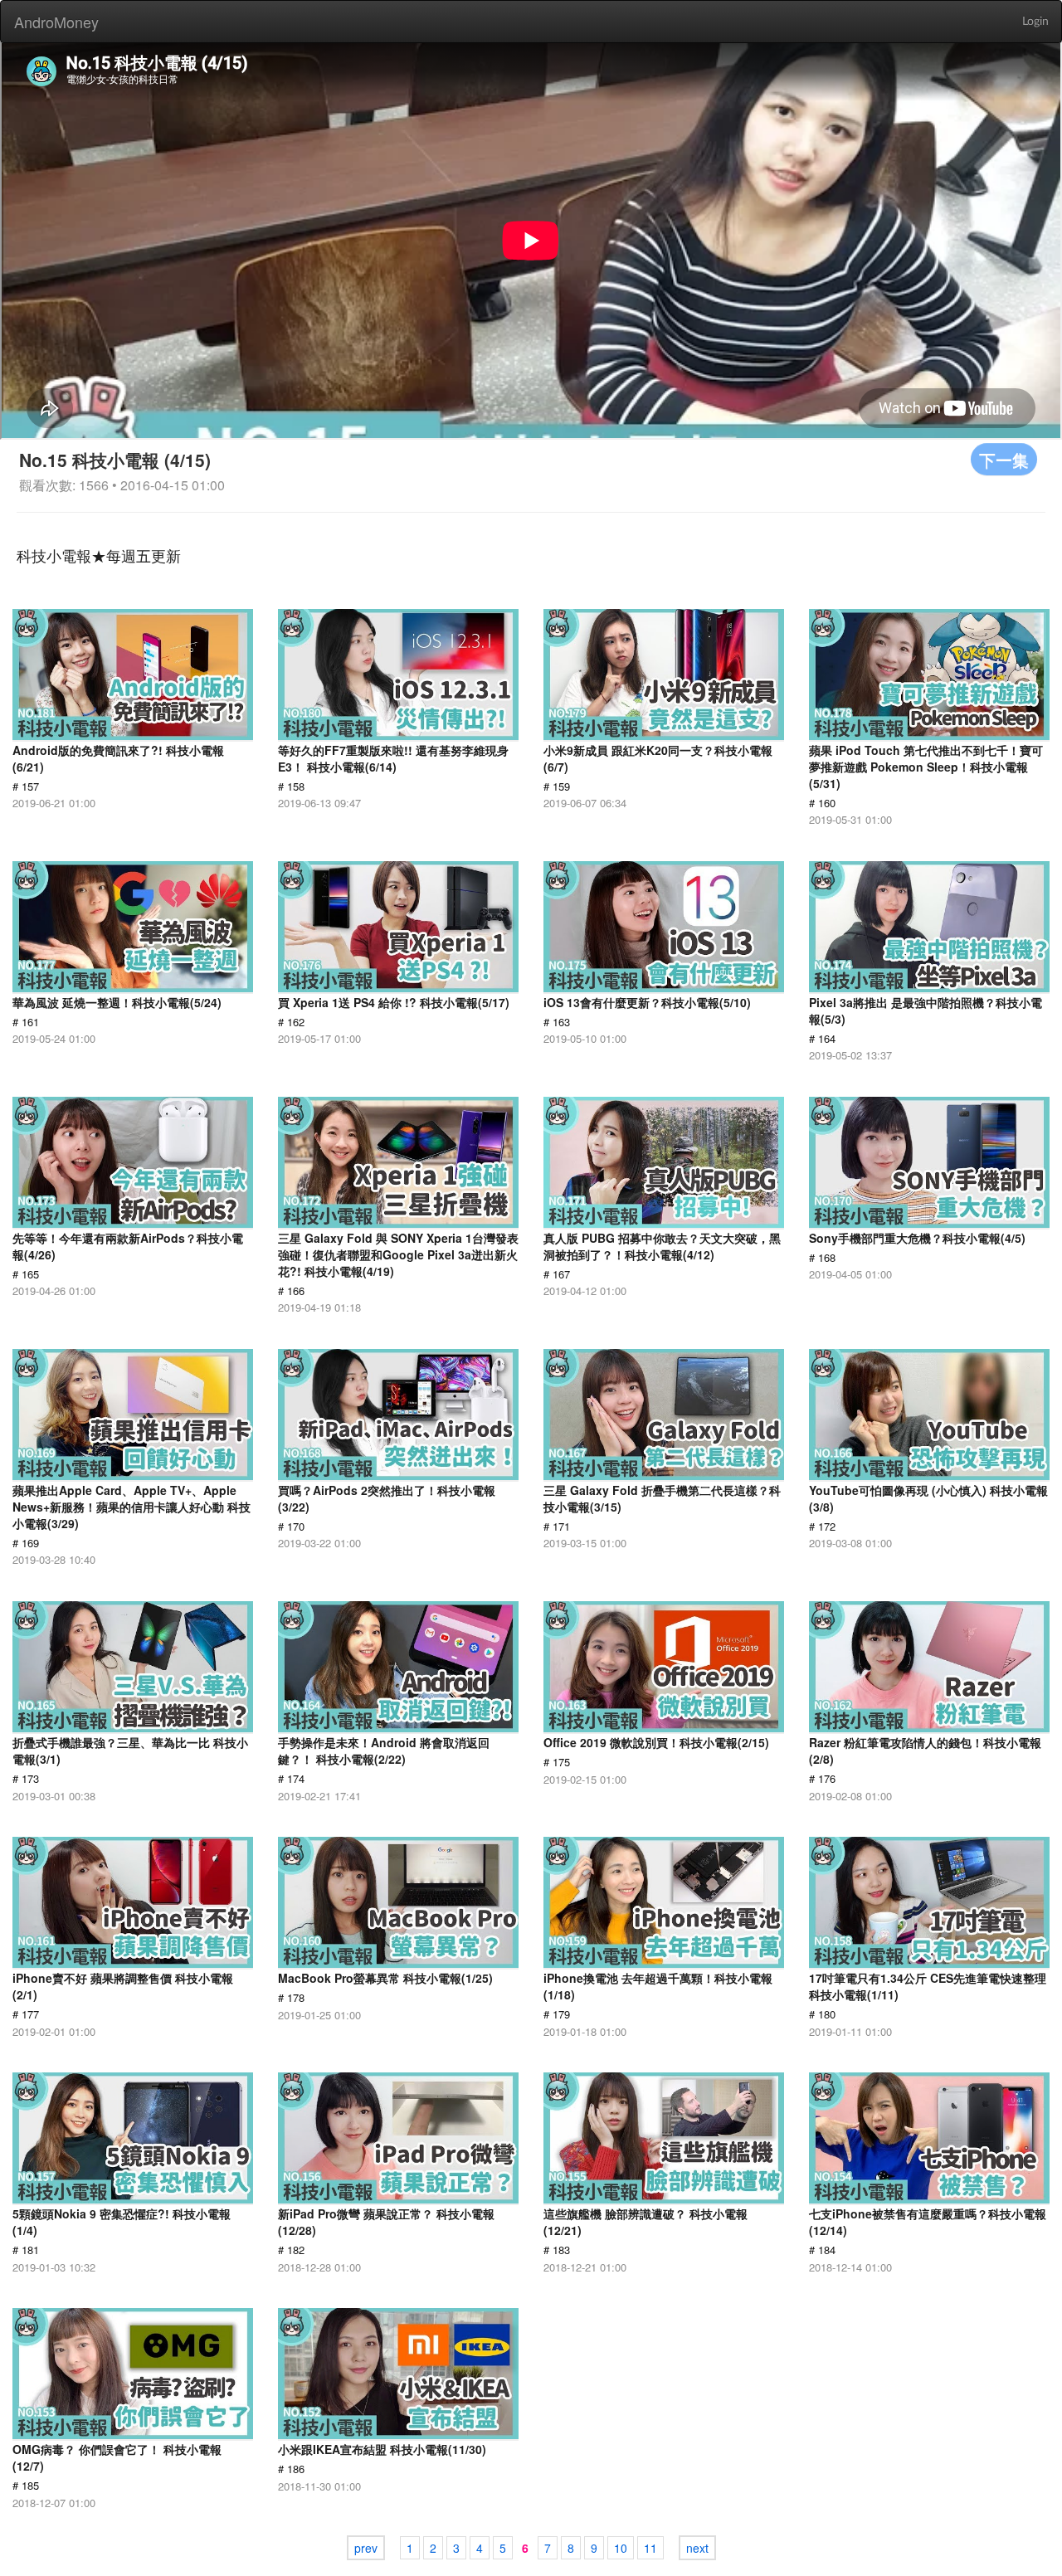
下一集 (1004, 459)
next (697, 2548)
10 (621, 2548)
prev (366, 2548)
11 (650, 2548)
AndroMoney (56, 22)
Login (1035, 22)
